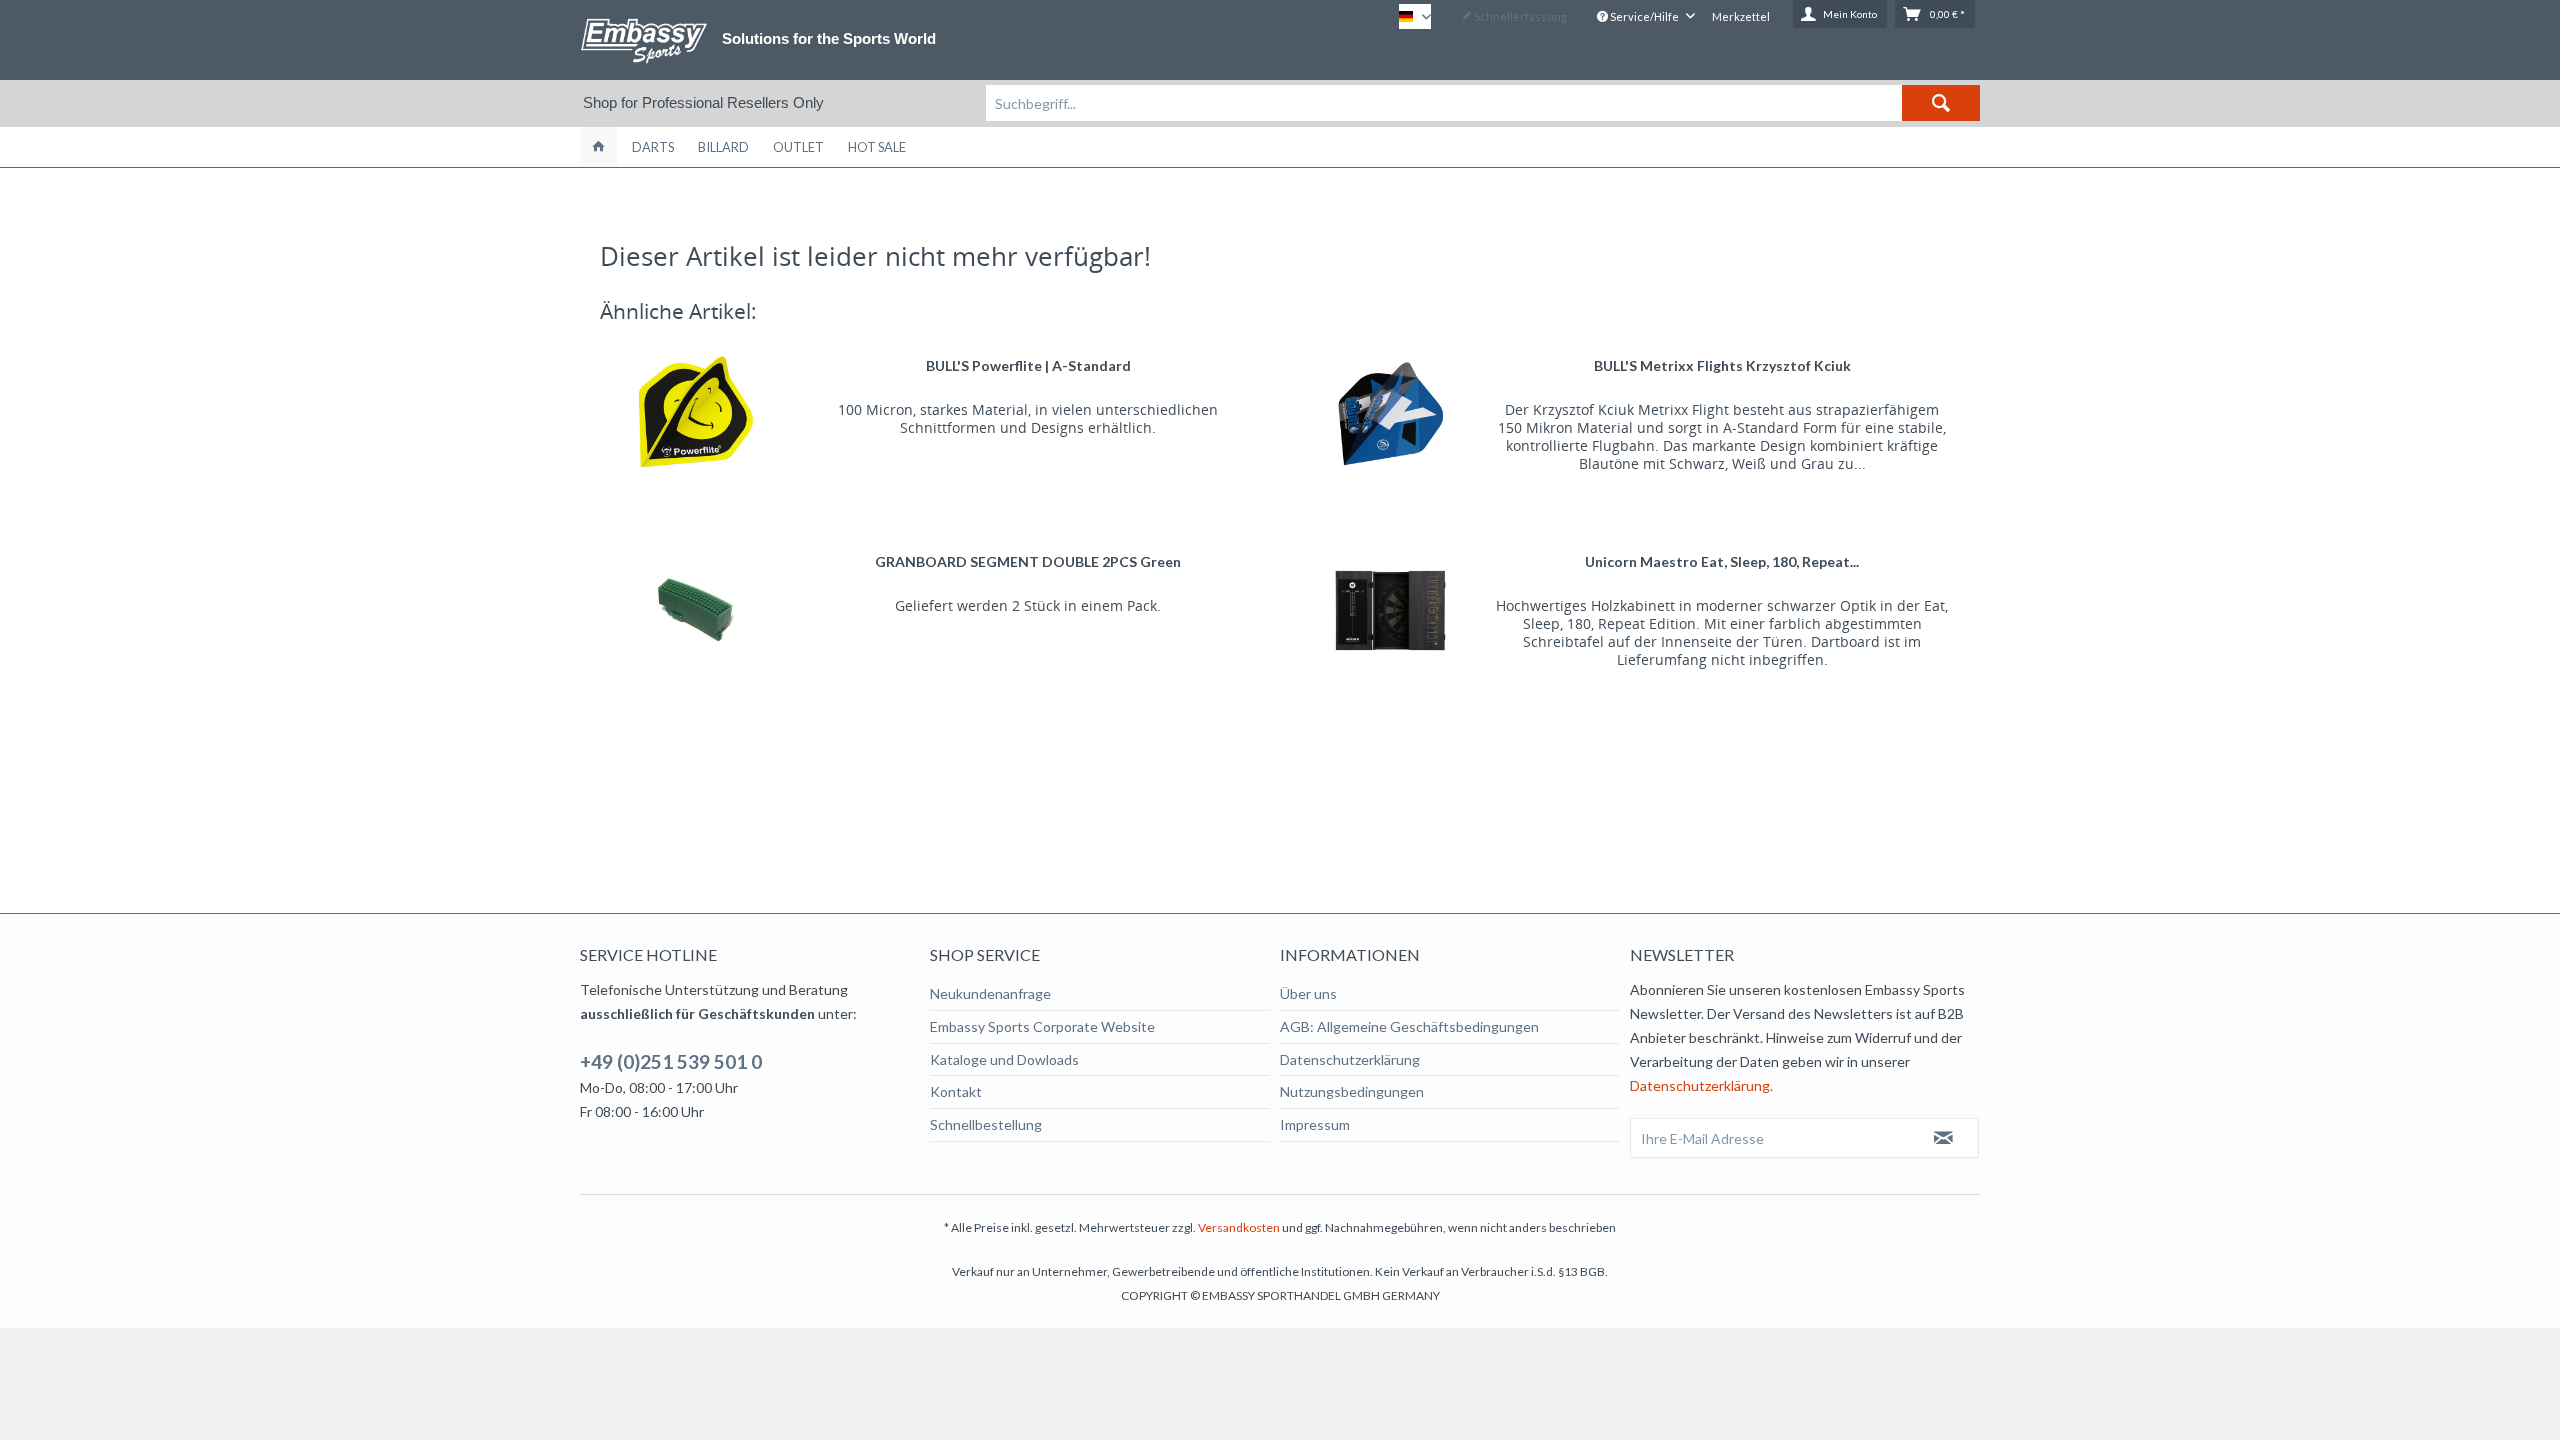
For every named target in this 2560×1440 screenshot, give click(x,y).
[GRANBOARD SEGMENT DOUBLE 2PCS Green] (697, 610)
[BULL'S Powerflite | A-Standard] (697, 414)
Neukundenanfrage (990, 993)
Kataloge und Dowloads (1004, 1059)
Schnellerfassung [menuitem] (1519, 16)
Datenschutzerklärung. (1701, 1085)
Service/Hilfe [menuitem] (1644, 16)
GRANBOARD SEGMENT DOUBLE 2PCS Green (1028, 561)
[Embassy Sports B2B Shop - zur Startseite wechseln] (644, 41)
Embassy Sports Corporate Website (1042, 1026)
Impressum (1315, 1124)
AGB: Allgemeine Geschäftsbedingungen (1409, 1026)
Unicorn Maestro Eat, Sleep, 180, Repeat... (1722, 561)
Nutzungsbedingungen (1352, 1091)
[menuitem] (1483, 103)
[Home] (598, 147)
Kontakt (956, 1091)
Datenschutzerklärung (1350, 1059)
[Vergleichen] (1212, 353)
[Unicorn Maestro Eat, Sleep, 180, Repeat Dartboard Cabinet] (1390, 610)
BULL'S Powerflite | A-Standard (1028, 365)
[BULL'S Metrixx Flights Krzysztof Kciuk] (1390, 414)
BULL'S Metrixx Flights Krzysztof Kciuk (1722, 365)
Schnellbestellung (986, 1124)
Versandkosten (1239, 1227)
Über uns (1308, 993)
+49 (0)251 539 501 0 (671, 1061)
